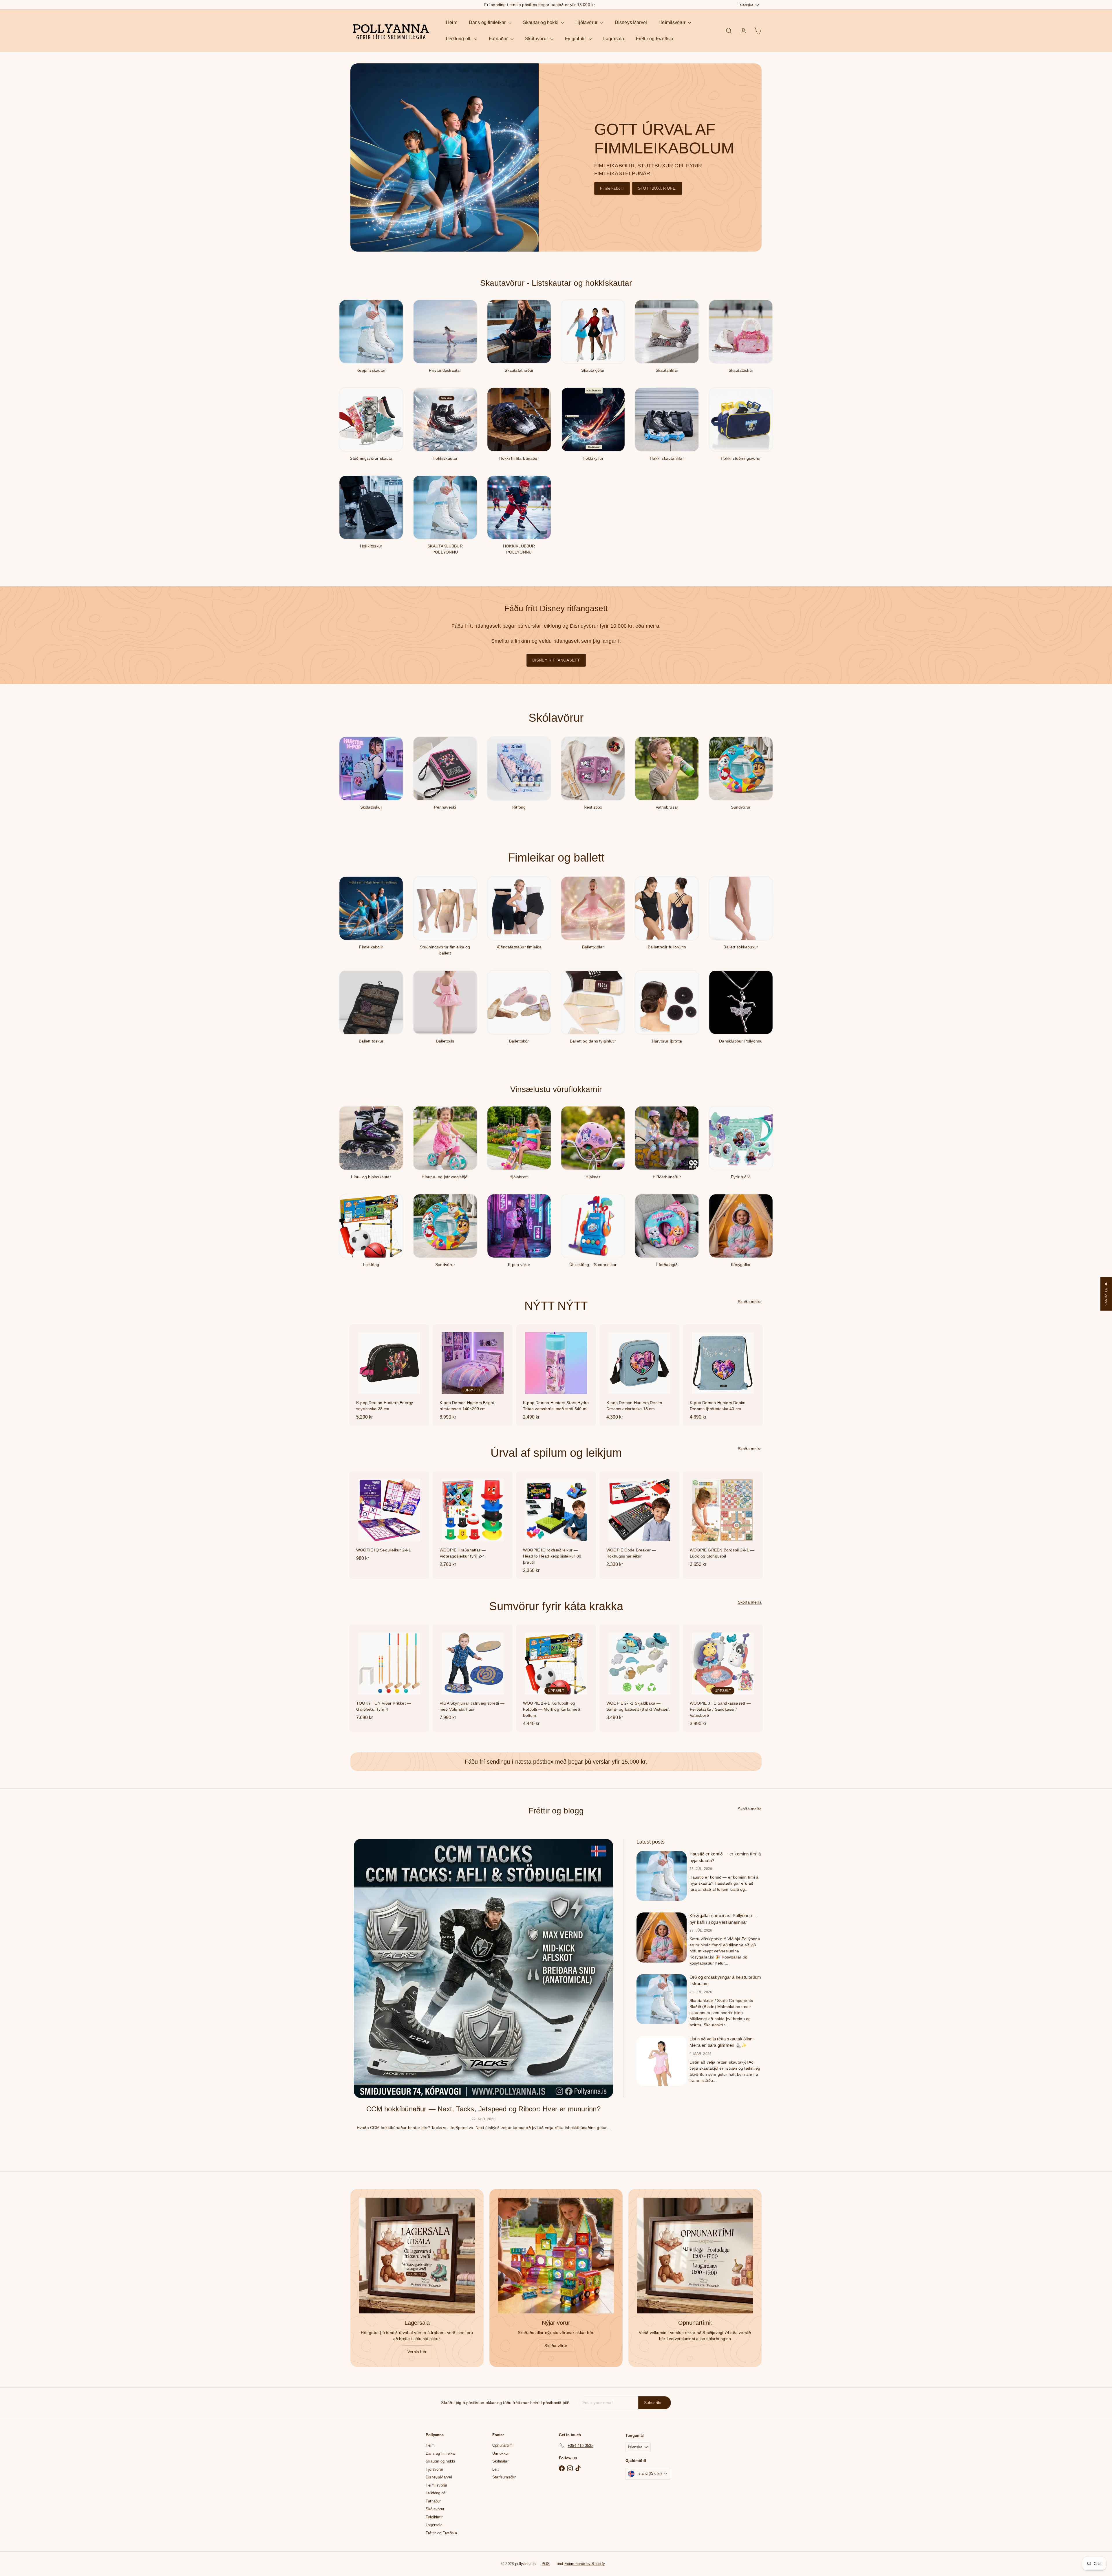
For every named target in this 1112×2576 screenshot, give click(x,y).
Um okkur (501, 2453)
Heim (452, 22)
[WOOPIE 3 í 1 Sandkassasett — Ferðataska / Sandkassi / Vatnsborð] (723, 1678)
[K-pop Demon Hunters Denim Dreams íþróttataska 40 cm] (723, 1375)
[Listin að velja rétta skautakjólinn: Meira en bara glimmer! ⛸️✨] (662, 2061)
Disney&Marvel (631, 22)
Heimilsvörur (673, 22)
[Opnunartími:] (695, 2256)
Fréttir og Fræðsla (655, 39)
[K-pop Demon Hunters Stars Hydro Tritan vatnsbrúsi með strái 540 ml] (556, 1375)
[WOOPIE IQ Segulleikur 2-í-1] (389, 1519)
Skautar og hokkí (541, 22)
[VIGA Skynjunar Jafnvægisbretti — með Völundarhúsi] (473, 1675)
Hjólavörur (587, 22)
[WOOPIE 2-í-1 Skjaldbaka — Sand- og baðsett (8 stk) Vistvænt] (639, 1675)
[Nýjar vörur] (556, 2256)
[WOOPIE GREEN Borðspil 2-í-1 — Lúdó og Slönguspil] (723, 1522)
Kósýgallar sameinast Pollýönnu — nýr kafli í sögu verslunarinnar (724, 1919)
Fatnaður (499, 39)
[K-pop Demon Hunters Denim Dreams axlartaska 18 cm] (639, 1375)
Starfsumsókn (504, 2477)
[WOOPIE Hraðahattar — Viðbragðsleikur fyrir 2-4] (473, 1522)
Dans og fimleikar (488, 22)
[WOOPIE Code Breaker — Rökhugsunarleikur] (639, 1522)
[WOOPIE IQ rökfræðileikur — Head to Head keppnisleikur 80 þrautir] (556, 1525)
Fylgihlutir (576, 39)
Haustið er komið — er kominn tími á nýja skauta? (725, 1857)
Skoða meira (750, 1302)
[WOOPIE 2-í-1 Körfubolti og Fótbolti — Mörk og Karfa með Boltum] (556, 1678)
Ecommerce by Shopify (585, 2564)
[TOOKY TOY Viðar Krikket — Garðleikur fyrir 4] (389, 1675)
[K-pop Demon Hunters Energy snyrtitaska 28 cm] (389, 1375)
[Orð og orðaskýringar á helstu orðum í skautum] (662, 1999)
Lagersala (614, 39)
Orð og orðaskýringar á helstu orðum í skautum (725, 1980)
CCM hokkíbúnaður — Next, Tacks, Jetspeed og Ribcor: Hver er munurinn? (483, 2109)
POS (546, 2564)
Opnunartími (503, 2445)
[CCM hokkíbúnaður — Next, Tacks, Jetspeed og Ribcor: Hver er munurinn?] (483, 1968)
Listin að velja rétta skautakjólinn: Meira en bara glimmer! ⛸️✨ (722, 2042)
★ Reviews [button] (1106, 1294)
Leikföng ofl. (459, 39)
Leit (495, 2469)
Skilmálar (500, 2461)
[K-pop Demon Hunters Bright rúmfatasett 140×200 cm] (473, 1375)
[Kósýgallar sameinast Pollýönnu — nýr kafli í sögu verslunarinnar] (662, 1938)
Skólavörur (537, 39)
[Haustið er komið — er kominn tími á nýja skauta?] (662, 1876)
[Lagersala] (417, 2256)
